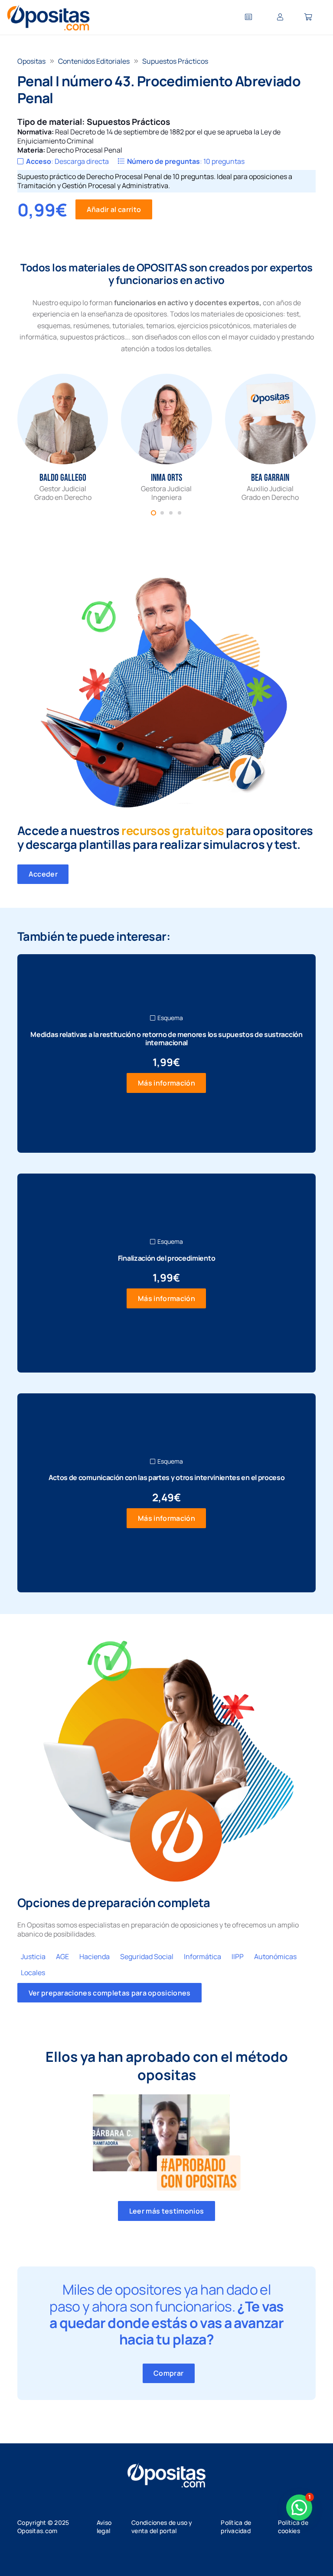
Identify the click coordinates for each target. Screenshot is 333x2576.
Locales (33, 1973)
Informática (202, 1956)
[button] (299, 2508)
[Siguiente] (302, 438)
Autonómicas (275, 1956)
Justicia (33, 1956)
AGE (62, 1956)
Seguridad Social (147, 1956)
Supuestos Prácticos (175, 61)
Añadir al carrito (114, 209)
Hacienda (95, 1956)
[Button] (248, 18)
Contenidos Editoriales (94, 61)
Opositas (31, 61)
